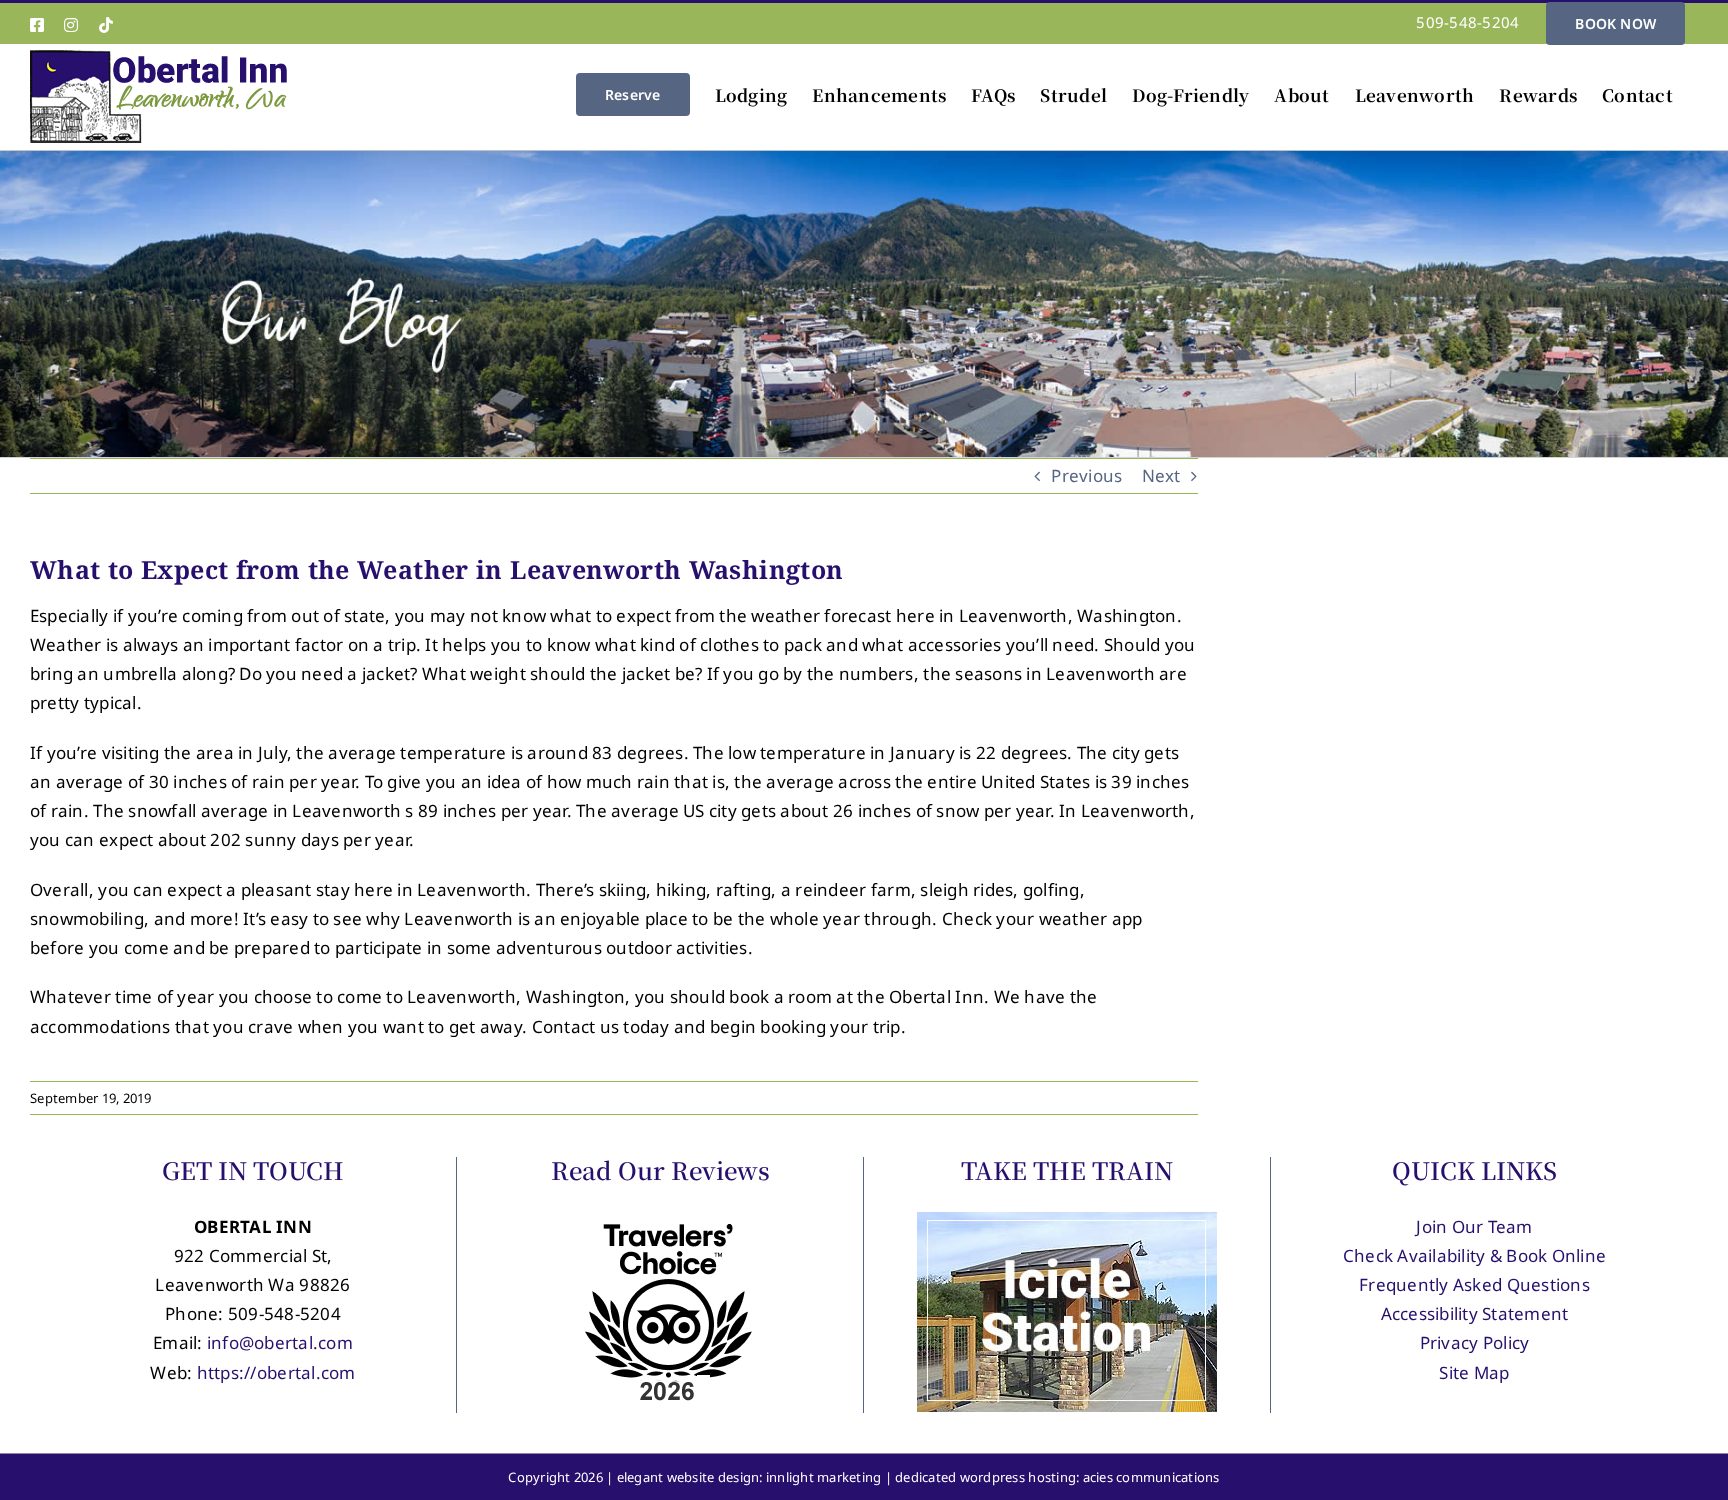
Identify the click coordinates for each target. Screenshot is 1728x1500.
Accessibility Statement (1475, 1313)
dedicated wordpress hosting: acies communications (1057, 1477)
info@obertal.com (280, 1342)
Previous (1086, 475)
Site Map (1474, 1372)
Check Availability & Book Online (1474, 1255)
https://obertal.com (276, 1372)
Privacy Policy (1475, 1342)
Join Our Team (1474, 1226)
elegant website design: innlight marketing (749, 1477)
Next (1161, 475)
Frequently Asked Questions (1474, 1284)
